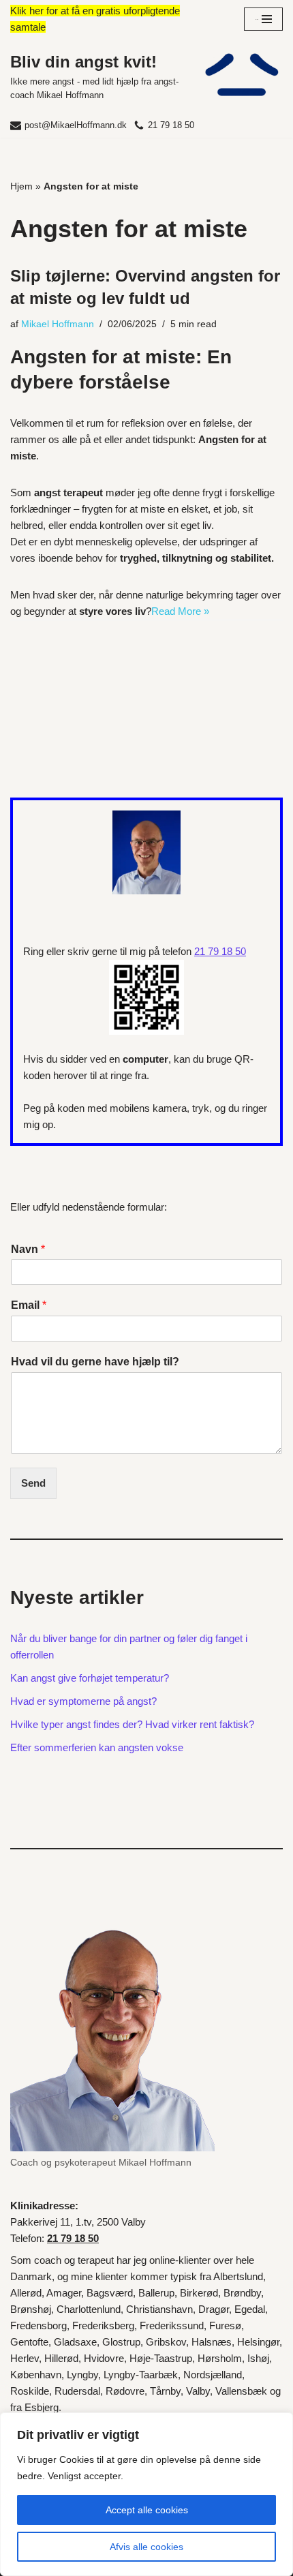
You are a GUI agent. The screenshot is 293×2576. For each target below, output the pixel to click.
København (36, 2375)
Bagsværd (110, 2293)
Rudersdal (77, 2391)
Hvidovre (104, 2358)
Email (29, 1305)
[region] (146, 2494)
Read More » (180, 611)
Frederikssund (172, 2325)
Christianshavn (159, 2309)
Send (33, 1483)
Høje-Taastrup (161, 2358)
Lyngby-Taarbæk (141, 2375)
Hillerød (61, 2358)
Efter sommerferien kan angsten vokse (97, 1747)
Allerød (26, 2293)
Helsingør (258, 2342)
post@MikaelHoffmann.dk (76, 125)
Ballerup (156, 2293)
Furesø (225, 2325)
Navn (28, 1249)
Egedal (250, 2309)
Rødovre (125, 2391)
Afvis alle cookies (146, 2547)
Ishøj (258, 2358)
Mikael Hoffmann (58, 324)
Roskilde (30, 2391)
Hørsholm (220, 2358)
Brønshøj (31, 2309)
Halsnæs (212, 2342)
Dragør (214, 2309)
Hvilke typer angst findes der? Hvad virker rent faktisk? (132, 1724)
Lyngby (82, 2375)
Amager (64, 2293)
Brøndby (242, 2293)
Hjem (21, 186)
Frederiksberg (103, 2325)
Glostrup (121, 2342)
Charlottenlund (89, 2309)
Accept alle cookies (147, 2510)
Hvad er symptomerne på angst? (83, 1701)
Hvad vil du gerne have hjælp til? (95, 1362)
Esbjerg (42, 2407)
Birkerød (199, 2293)
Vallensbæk (241, 2391)
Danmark (31, 2276)
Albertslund (238, 2276)
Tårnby (165, 2391)
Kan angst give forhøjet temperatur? (90, 1678)
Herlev (25, 2358)
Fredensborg (38, 2325)
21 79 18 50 (171, 125)
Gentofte (29, 2342)
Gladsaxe (75, 2342)
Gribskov (166, 2342)
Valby (198, 2391)
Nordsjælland (213, 2375)
